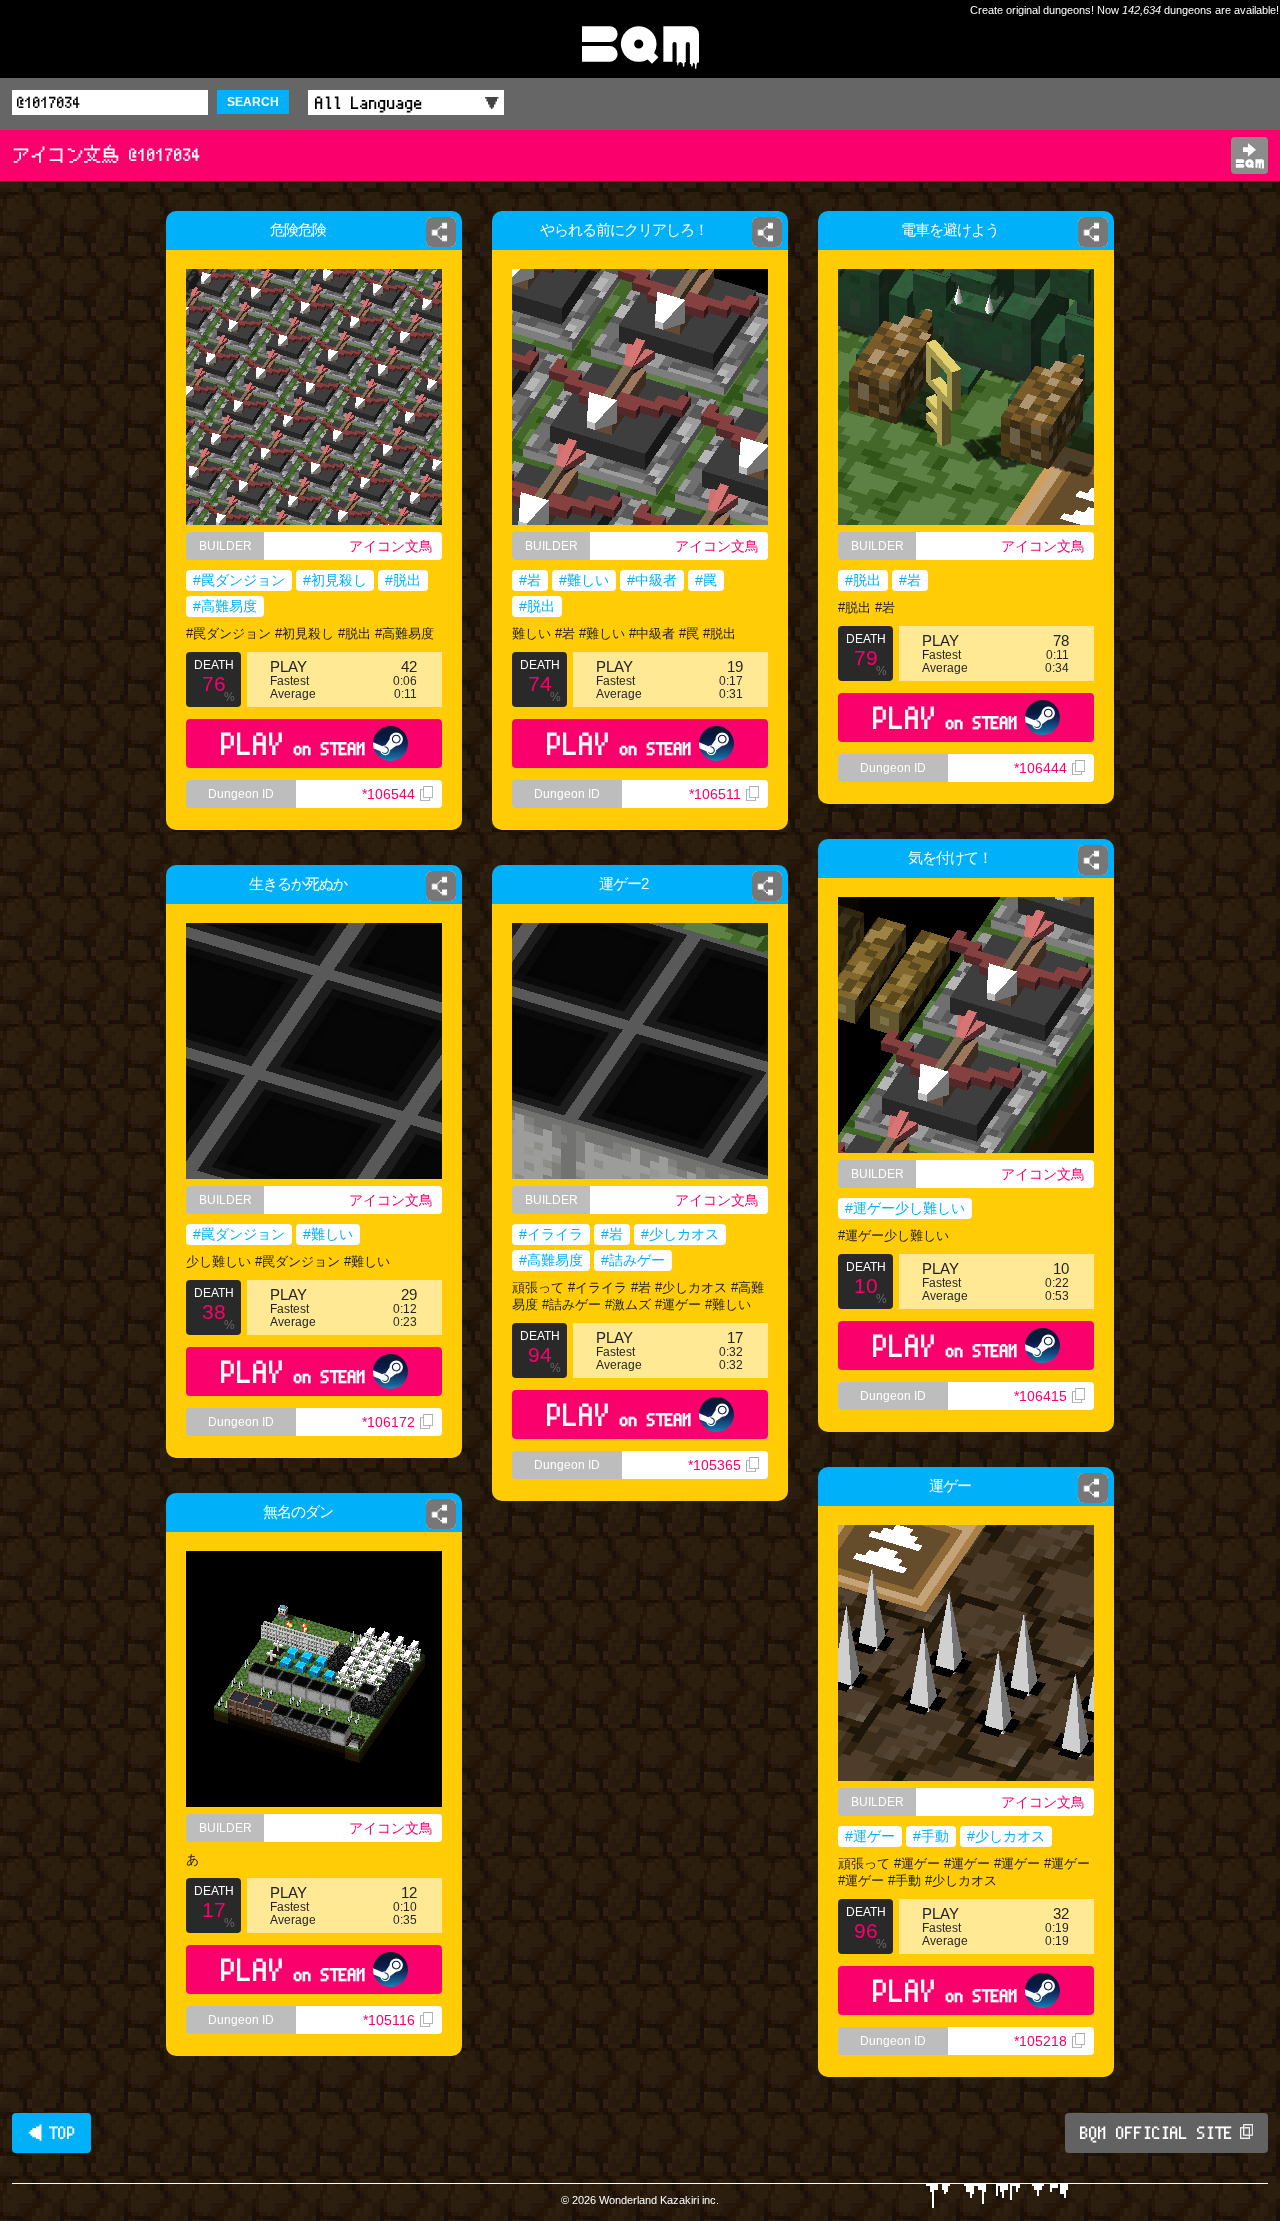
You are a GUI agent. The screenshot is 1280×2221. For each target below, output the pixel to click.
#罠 (706, 580)
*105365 (714, 1465)
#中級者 (652, 580)
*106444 (1040, 768)
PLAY (293, 743)
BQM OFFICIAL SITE (1156, 2133)
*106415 (1040, 1396)
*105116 (389, 2020)
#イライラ (551, 1234)
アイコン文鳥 (391, 546)
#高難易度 (225, 606)
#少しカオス (680, 1234)
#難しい (584, 580)
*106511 (715, 794)
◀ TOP (51, 2133)
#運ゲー (870, 1836)
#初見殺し (335, 580)
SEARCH (253, 102)
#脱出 (403, 580)
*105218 (1040, 2041)
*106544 (388, 794)
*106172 (388, 1422)
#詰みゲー (633, 1260)
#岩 (530, 580)
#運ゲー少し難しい (905, 1208)
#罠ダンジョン (239, 580)
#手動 (931, 1836)
